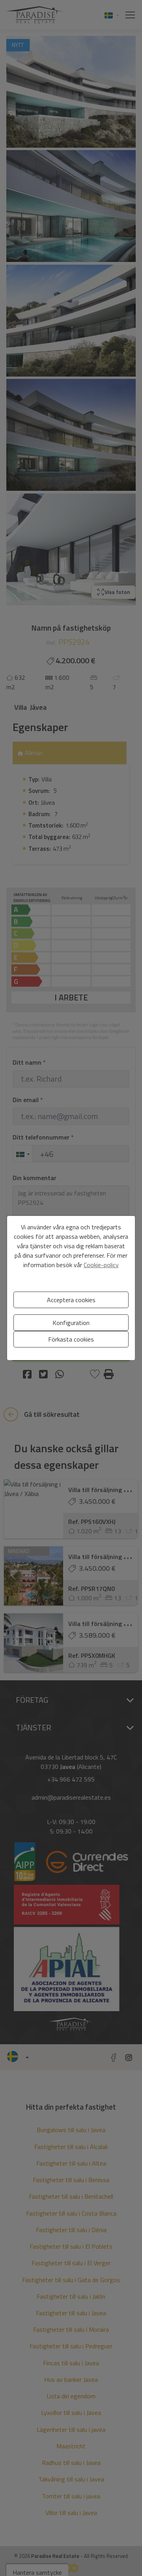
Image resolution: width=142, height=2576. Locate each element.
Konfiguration (71, 1323)
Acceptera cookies (71, 1300)
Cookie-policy (101, 1265)
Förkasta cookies (71, 1339)
